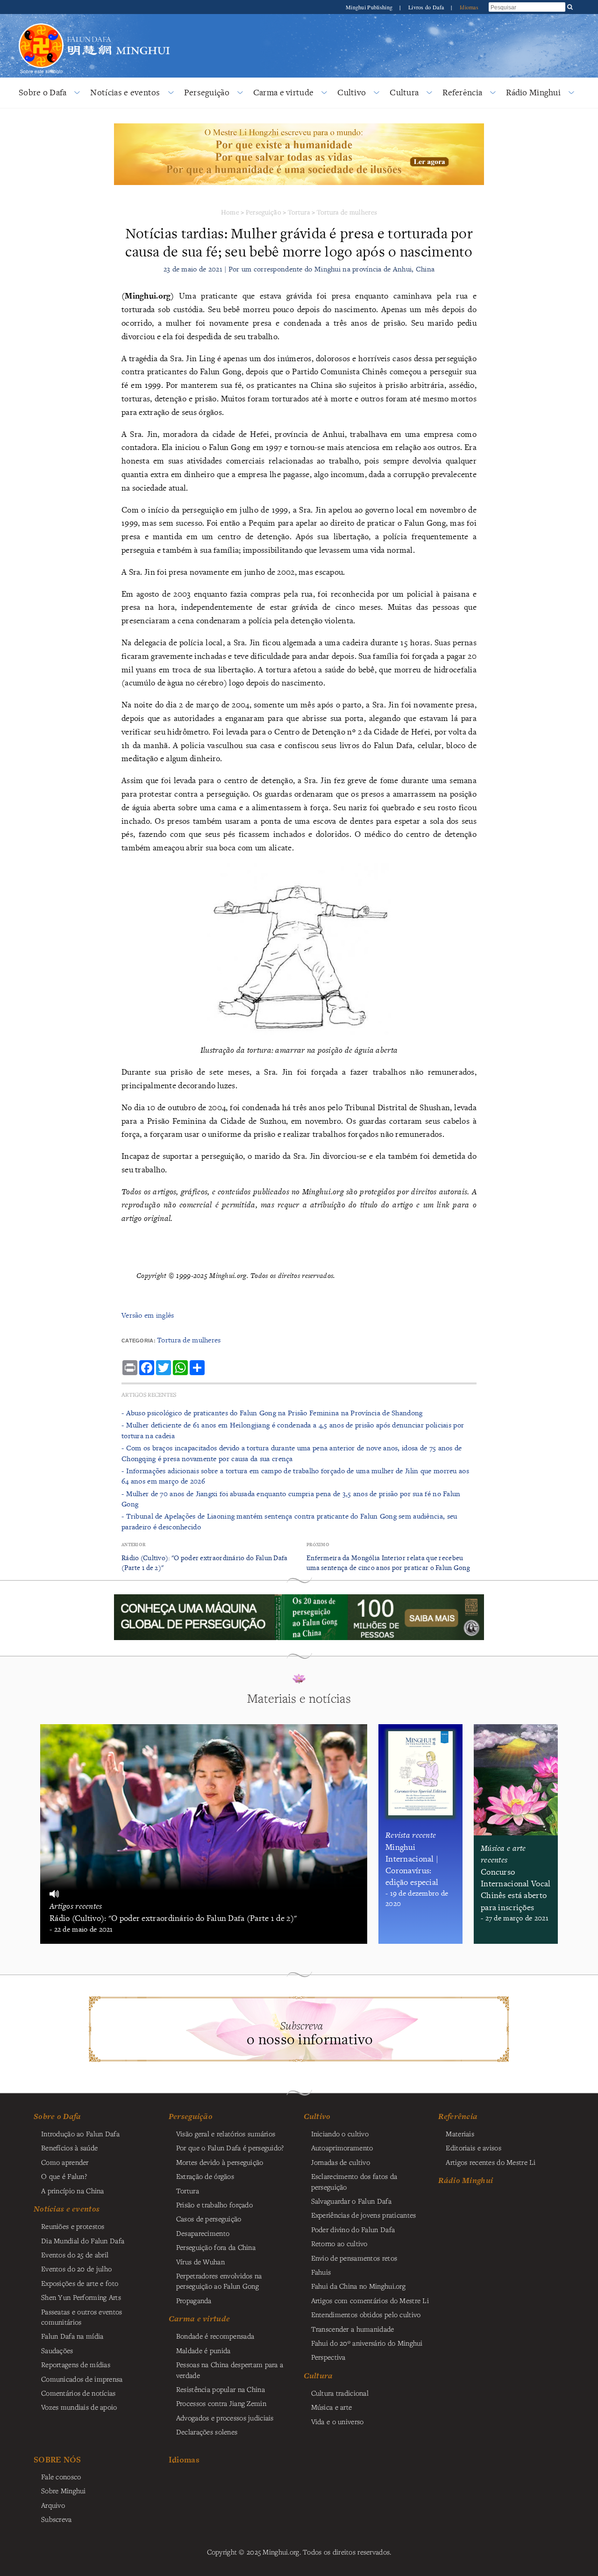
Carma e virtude (283, 92)
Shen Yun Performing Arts (81, 2297)
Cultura (404, 92)
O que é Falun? (64, 2176)
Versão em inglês (148, 1315)
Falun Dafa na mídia (72, 2336)
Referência (462, 92)
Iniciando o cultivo (340, 2134)
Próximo (318, 1545)
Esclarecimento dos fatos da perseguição (354, 2181)
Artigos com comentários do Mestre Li (370, 2300)
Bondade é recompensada (215, 2336)
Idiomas (469, 7)
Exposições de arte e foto (80, 2283)
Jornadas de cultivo (341, 2162)
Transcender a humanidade (353, 2329)
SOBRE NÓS (57, 2459)
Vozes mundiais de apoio (79, 2407)
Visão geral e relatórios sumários (226, 2134)
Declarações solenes (207, 2432)
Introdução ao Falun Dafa (80, 2134)
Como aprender (65, 2162)
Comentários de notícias (78, 2393)
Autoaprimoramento (342, 2148)
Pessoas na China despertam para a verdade (230, 2369)
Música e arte (332, 2407)
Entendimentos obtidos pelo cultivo (366, 2314)
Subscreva (57, 2519)
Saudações (57, 2350)
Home (230, 212)
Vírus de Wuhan (200, 2262)
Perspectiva (328, 2357)
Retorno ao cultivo (339, 2243)
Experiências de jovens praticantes (364, 2215)
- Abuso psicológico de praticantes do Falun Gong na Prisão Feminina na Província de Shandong (272, 1413)
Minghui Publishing (370, 7)
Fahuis (321, 2272)
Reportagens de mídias (76, 2364)
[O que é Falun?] (41, 22)
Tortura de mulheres (347, 212)
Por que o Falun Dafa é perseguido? (230, 2148)
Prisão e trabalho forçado (214, 2205)
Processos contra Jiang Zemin (221, 2403)
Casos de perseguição (209, 2219)
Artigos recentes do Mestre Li (491, 2162)
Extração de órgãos (205, 2176)
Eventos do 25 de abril (75, 2255)
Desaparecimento (203, 2233)
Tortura (299, 212)
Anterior (133, 1545)
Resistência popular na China (221, 2389)
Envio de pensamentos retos (354, 2258)
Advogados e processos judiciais (225, 2418)
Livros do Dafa (427, 7)
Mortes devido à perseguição (220, 2162)
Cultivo (352, 92)
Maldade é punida (203, 2350)
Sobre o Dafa (43, 92)
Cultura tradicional (340, 2393)
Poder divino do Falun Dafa (353, 2229)
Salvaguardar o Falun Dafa (351, 2201)
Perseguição (207, 92)
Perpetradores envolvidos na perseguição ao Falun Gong (219, 2281)
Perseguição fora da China (216, 2247)
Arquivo (53, 2505)
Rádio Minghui (533, 92)
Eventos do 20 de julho (76, 2269)
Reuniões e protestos (73, 2226)
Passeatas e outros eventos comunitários (82, 2317)
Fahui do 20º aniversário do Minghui (367, 2343)
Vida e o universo (338, 2421)
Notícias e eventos (125, 92)
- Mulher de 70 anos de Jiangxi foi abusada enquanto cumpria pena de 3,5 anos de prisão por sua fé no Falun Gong (291, 1499)
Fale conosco (61, 2476)
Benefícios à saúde (69, 2148)
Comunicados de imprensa (82, 2379)
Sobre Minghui (64, 2490)
